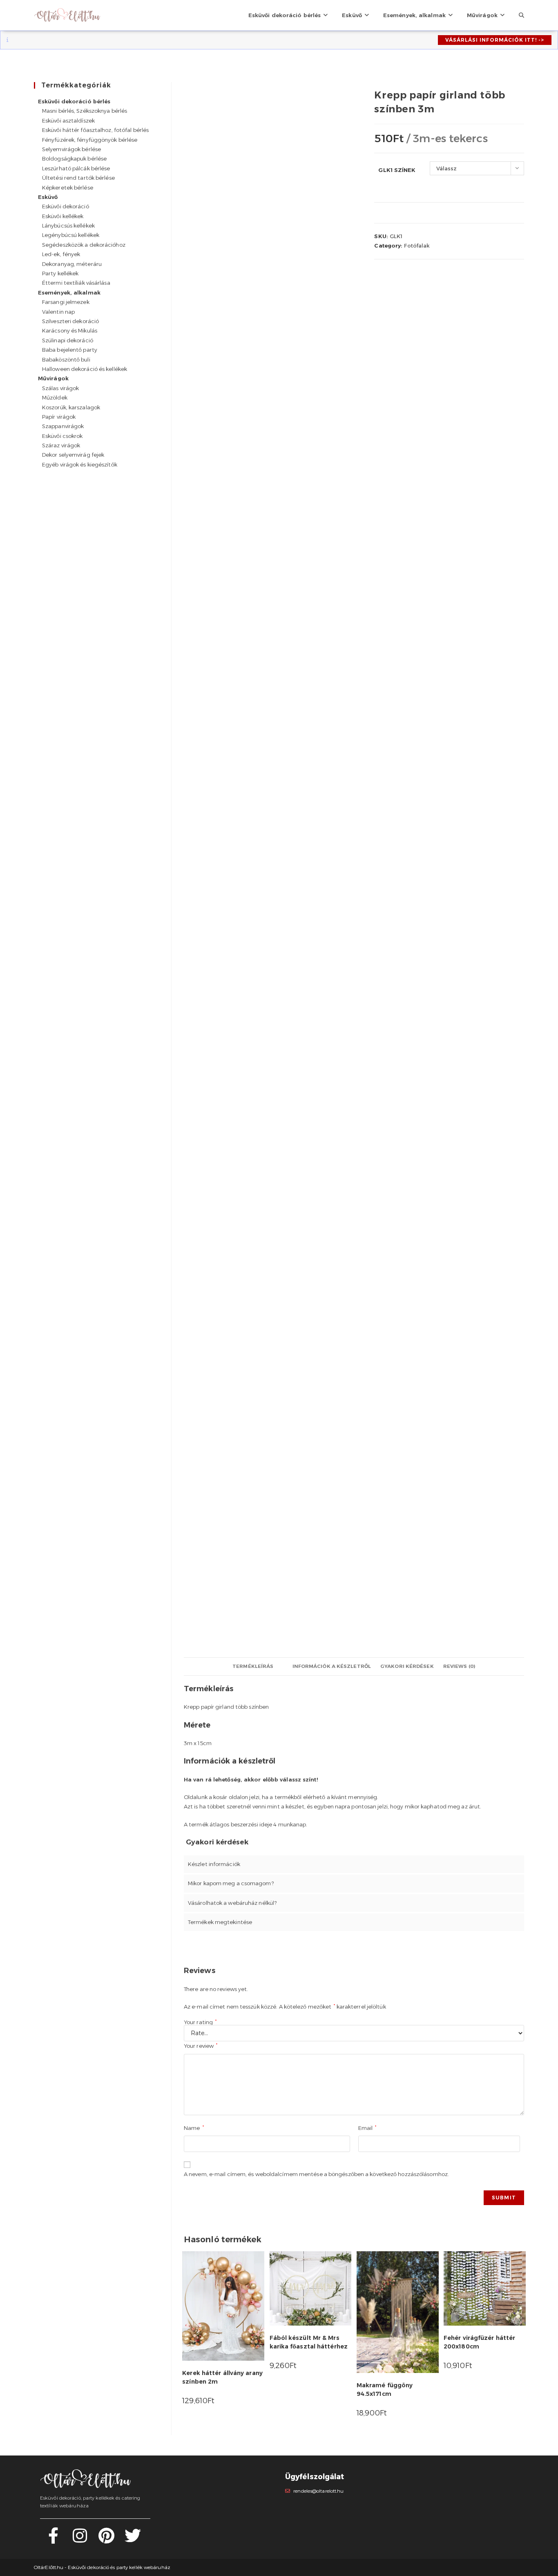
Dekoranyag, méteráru (72, 264)
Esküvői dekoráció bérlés (74, 101)
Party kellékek (60, 273)
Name (194, 2128)
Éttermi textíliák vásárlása (76, 283)
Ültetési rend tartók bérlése (78, 178)
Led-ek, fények (61, 254)
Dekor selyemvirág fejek (73, 455)
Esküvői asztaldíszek (68, 121)
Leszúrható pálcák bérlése (76, 168)
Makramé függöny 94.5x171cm (385, 2390)
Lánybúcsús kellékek (68, 225)
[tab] (253, 1666)
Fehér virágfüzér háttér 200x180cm (479, 2342)
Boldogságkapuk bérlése (74, 158)
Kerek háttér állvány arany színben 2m (222, 2377)
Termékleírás (253, 1666)
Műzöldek (55, 397)
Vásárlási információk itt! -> (495, 40)
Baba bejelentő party (70, 350)
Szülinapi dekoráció (68, 340)
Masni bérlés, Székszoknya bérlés (85, 111)
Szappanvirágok (63, 426)
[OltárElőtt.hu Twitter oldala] (133, 2540)
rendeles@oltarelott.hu (318, 2491)
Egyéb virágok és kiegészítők (80, 464)
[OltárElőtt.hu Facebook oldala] (53, 2540)
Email (367, 2128)
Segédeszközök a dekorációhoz (84, 245)
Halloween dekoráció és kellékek (85, 369)
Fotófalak (417, 246)
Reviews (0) (459, 1666)
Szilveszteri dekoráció (70, 321)
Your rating (200, 2022)
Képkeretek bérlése (68, 188)
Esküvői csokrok (62, 436)
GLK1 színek (397, 170)
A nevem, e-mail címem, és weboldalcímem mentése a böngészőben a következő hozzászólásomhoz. (316, 2174)
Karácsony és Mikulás (70, 330)
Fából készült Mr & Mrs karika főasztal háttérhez (309, 2342)
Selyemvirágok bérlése (71, 149)
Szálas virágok (60, 388)
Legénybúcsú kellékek (71, 235)
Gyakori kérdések (407, 1666)
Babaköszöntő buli (66, 359)
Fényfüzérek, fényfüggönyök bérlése (90, 140)
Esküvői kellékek (63, 216)
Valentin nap (58, 312)
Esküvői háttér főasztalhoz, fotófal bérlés (95, 130)
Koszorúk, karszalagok (71, 407)
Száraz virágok (61, 445)
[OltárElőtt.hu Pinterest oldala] (106, 2540)
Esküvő (48, 197)
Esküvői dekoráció (66, 206)
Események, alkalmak (69, 292)
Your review (201, 2046)
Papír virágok (59, 417)
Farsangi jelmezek (66, 302)
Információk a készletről (332, 1666)
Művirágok (53, 378)
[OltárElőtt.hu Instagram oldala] (80, 2540)
